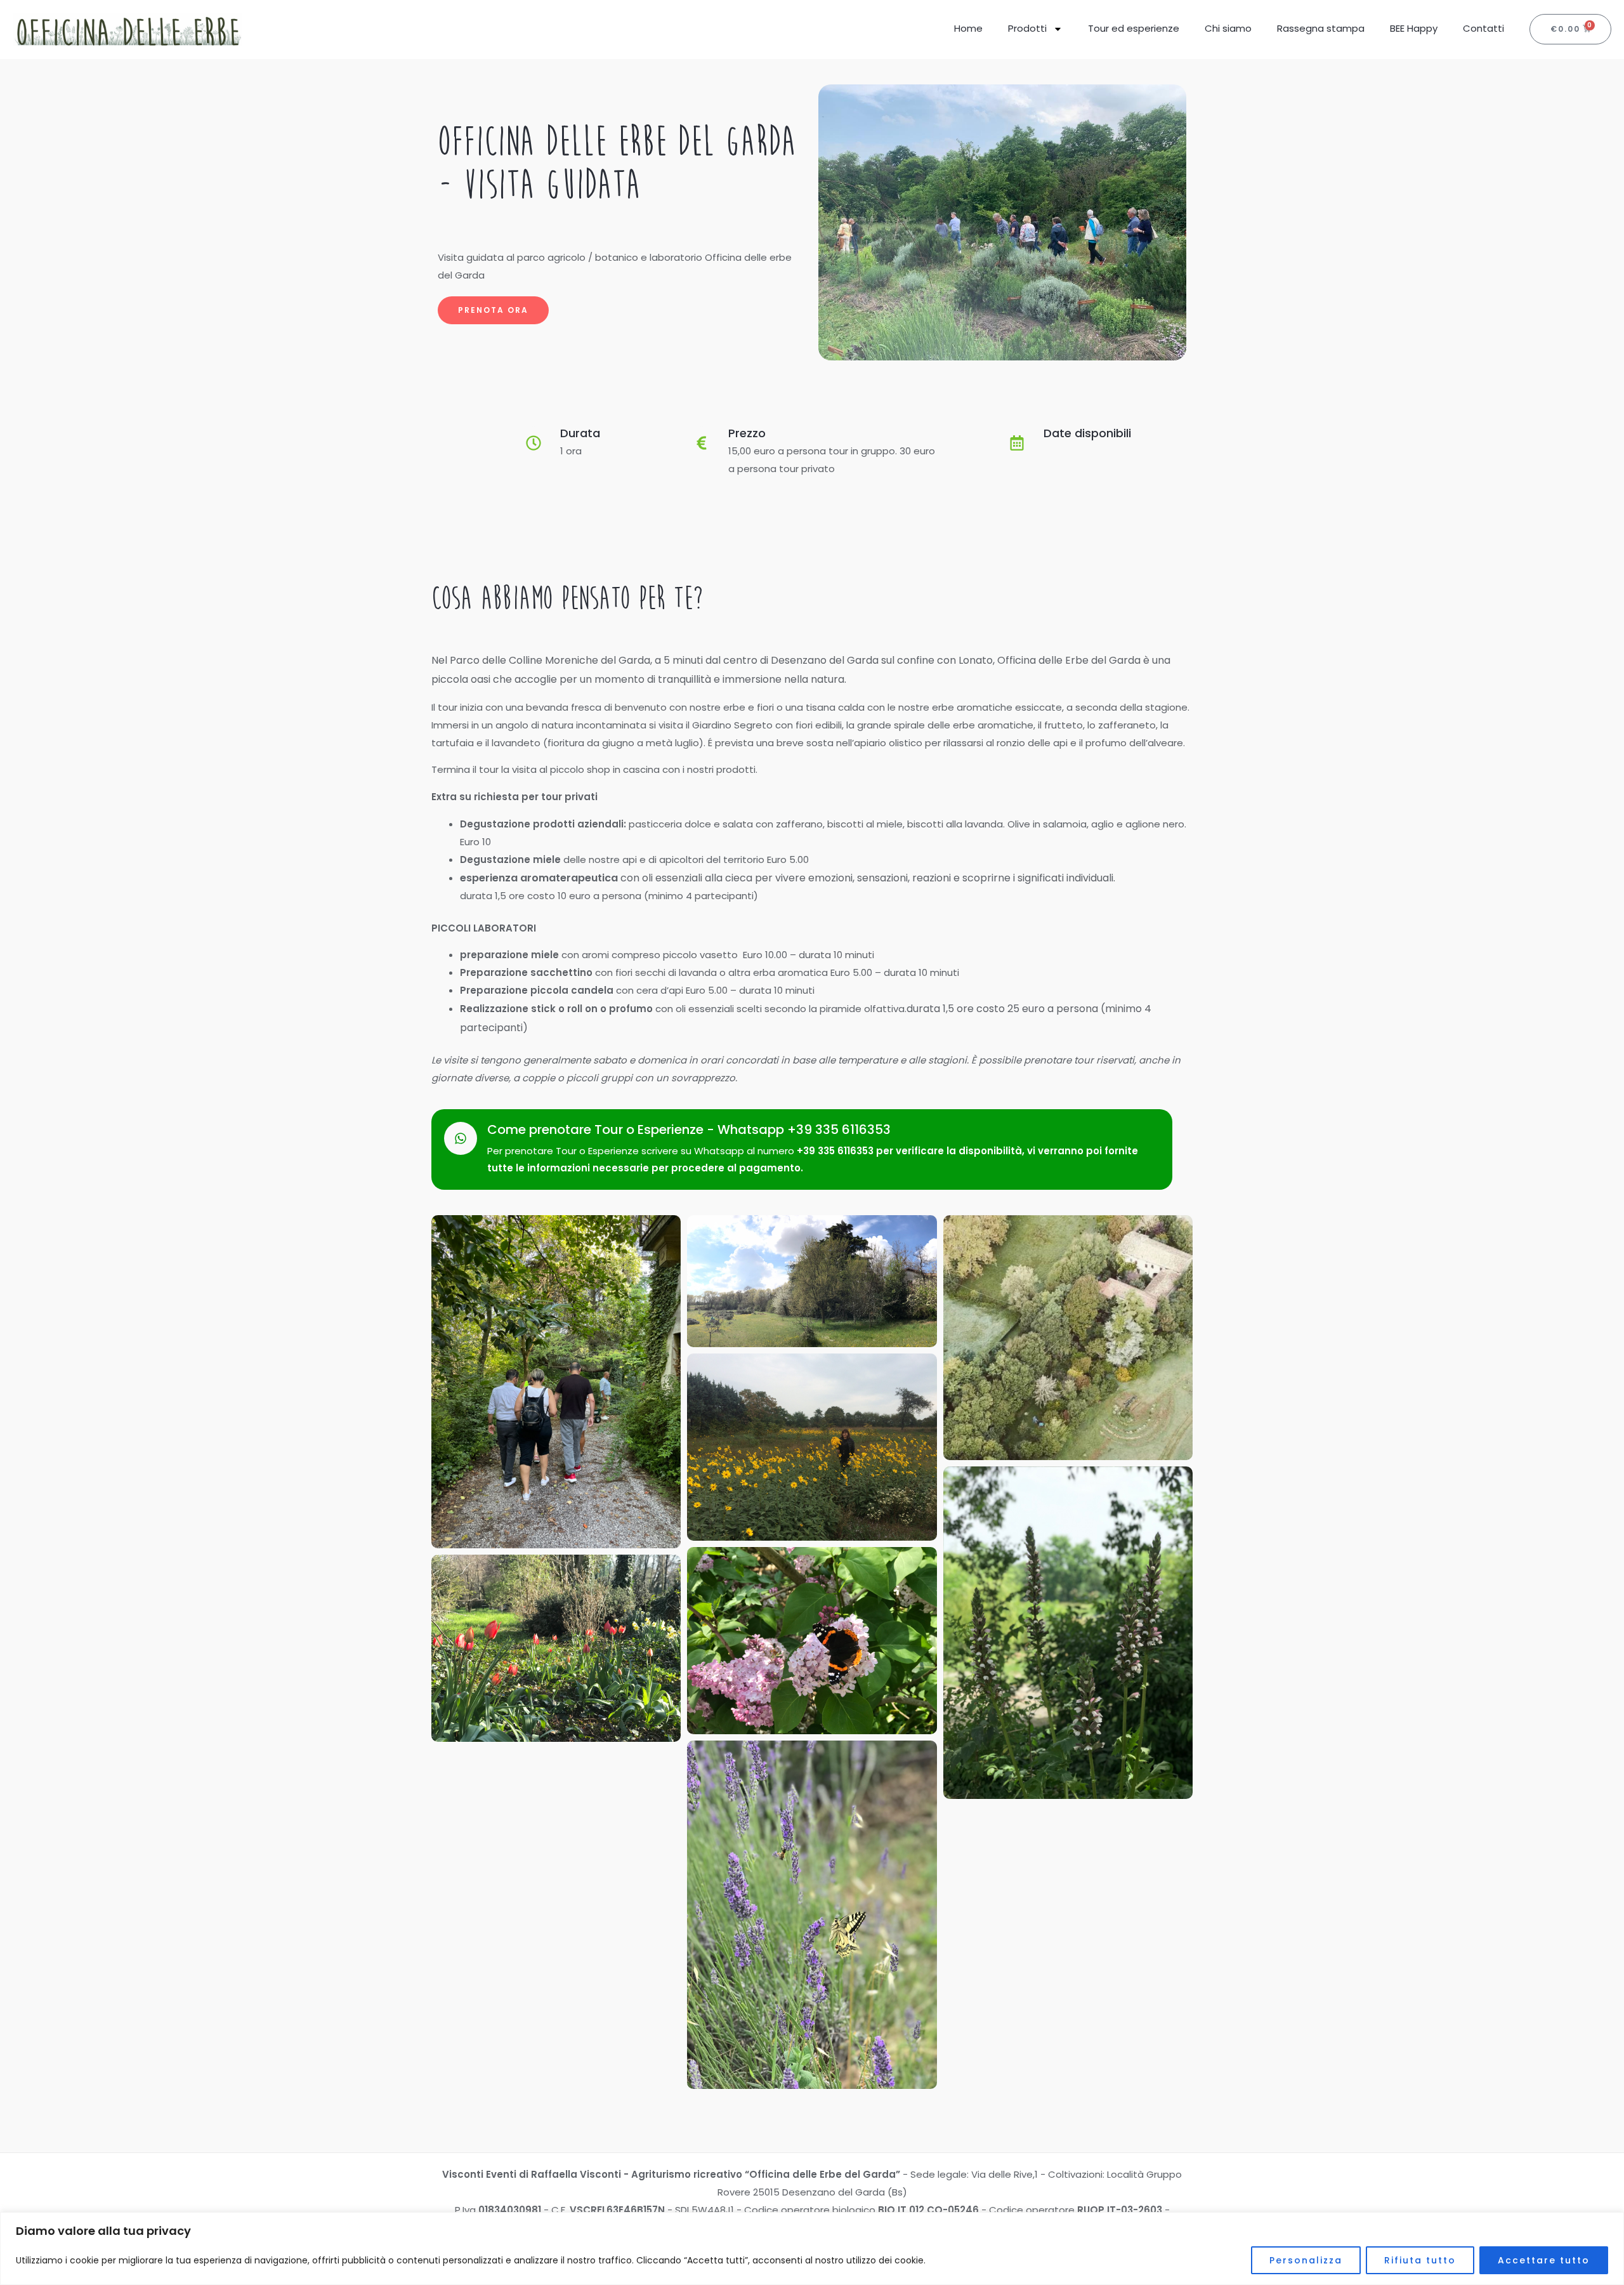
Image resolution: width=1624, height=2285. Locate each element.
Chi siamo (1228, 28)
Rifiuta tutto (1420, 2260)
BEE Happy (1414, 28)
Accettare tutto (1544, 2260)
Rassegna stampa (1321, 28)
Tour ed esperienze (1134, 28)
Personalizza (1306, 2260)
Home (968, 28)
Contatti (1483, 28)
